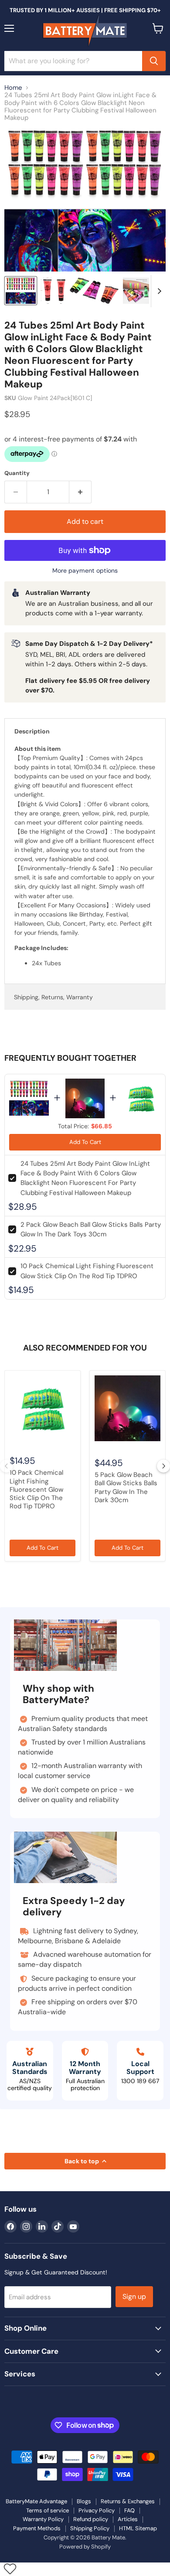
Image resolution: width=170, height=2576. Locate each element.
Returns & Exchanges (128, 2501)
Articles (128, 2519)
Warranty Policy (43, 2519)
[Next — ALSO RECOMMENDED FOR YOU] (163, 1466)
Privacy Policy (97, 2510)
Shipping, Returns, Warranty (53, 997)
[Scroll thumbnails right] (158, 291)
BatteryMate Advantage (36, 2501)
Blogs (84, 2501)
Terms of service (48, 2510)
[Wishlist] (10, 2569)
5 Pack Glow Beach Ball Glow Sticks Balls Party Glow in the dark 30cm (126, 1487)
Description (32, 731)
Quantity (17, 473)
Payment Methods (37, 2528)
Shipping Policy (90, 2528)
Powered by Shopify (85, 2547)
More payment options (85, 570)
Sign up (134, 2296)
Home (13, 88)
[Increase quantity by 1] (80, 492)
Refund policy (91, 2519)
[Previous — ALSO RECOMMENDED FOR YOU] (7, 1466)
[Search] (154, 61)
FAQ (129, 2510)
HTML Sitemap (138, 2528)
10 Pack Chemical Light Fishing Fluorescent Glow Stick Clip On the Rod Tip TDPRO (36, 1489)
